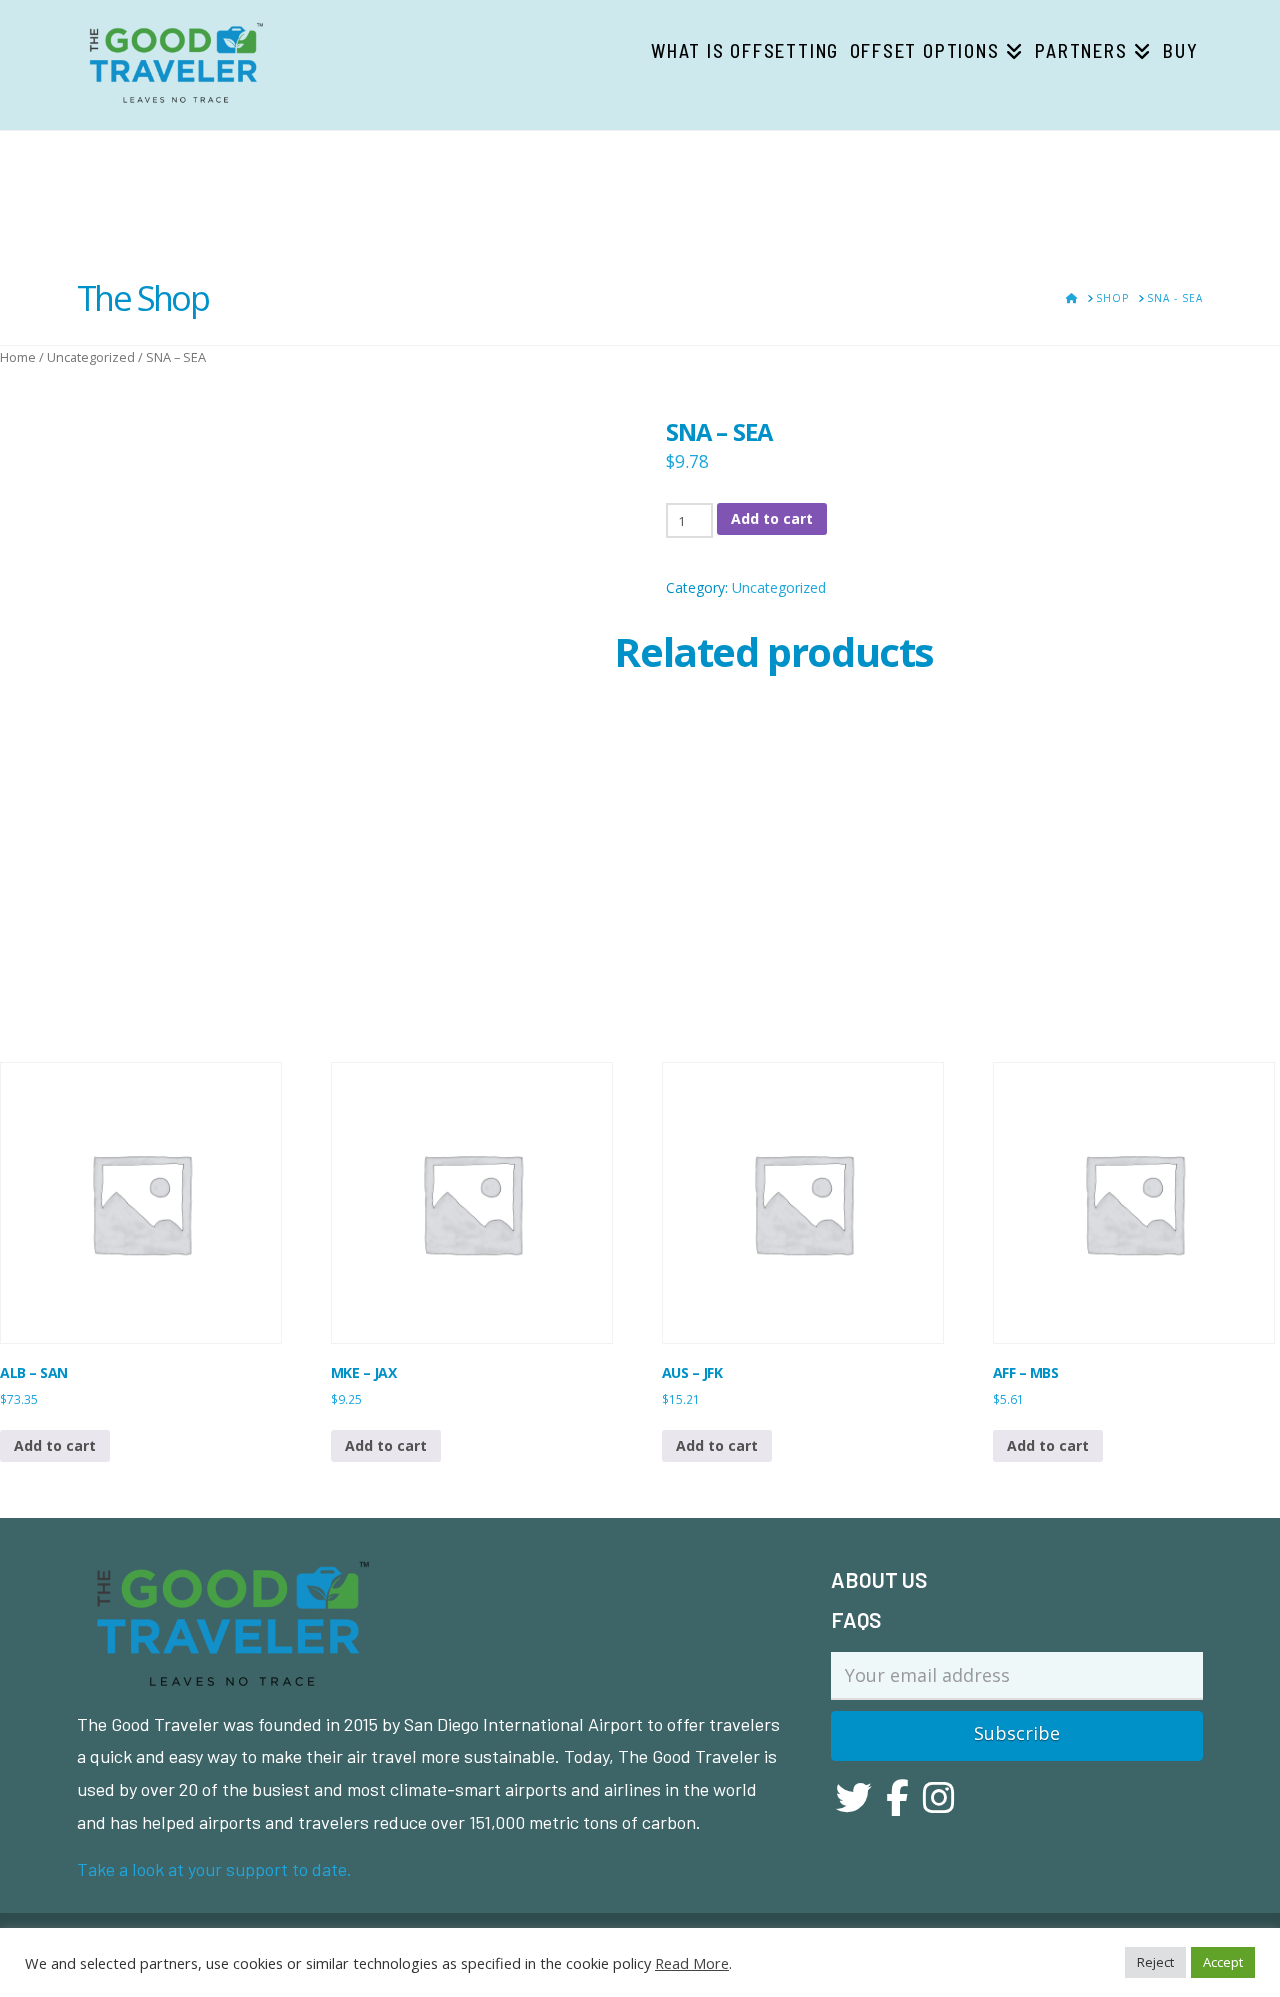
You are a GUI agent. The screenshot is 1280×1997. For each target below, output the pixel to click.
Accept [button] (1223, 1962)
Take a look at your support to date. (214, 1869)
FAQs (856, 1619)
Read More (692, 1963)
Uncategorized (91, 357)
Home (18, 357)
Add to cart (772, 518)
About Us (879, 1579)
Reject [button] (1155, 1962)
